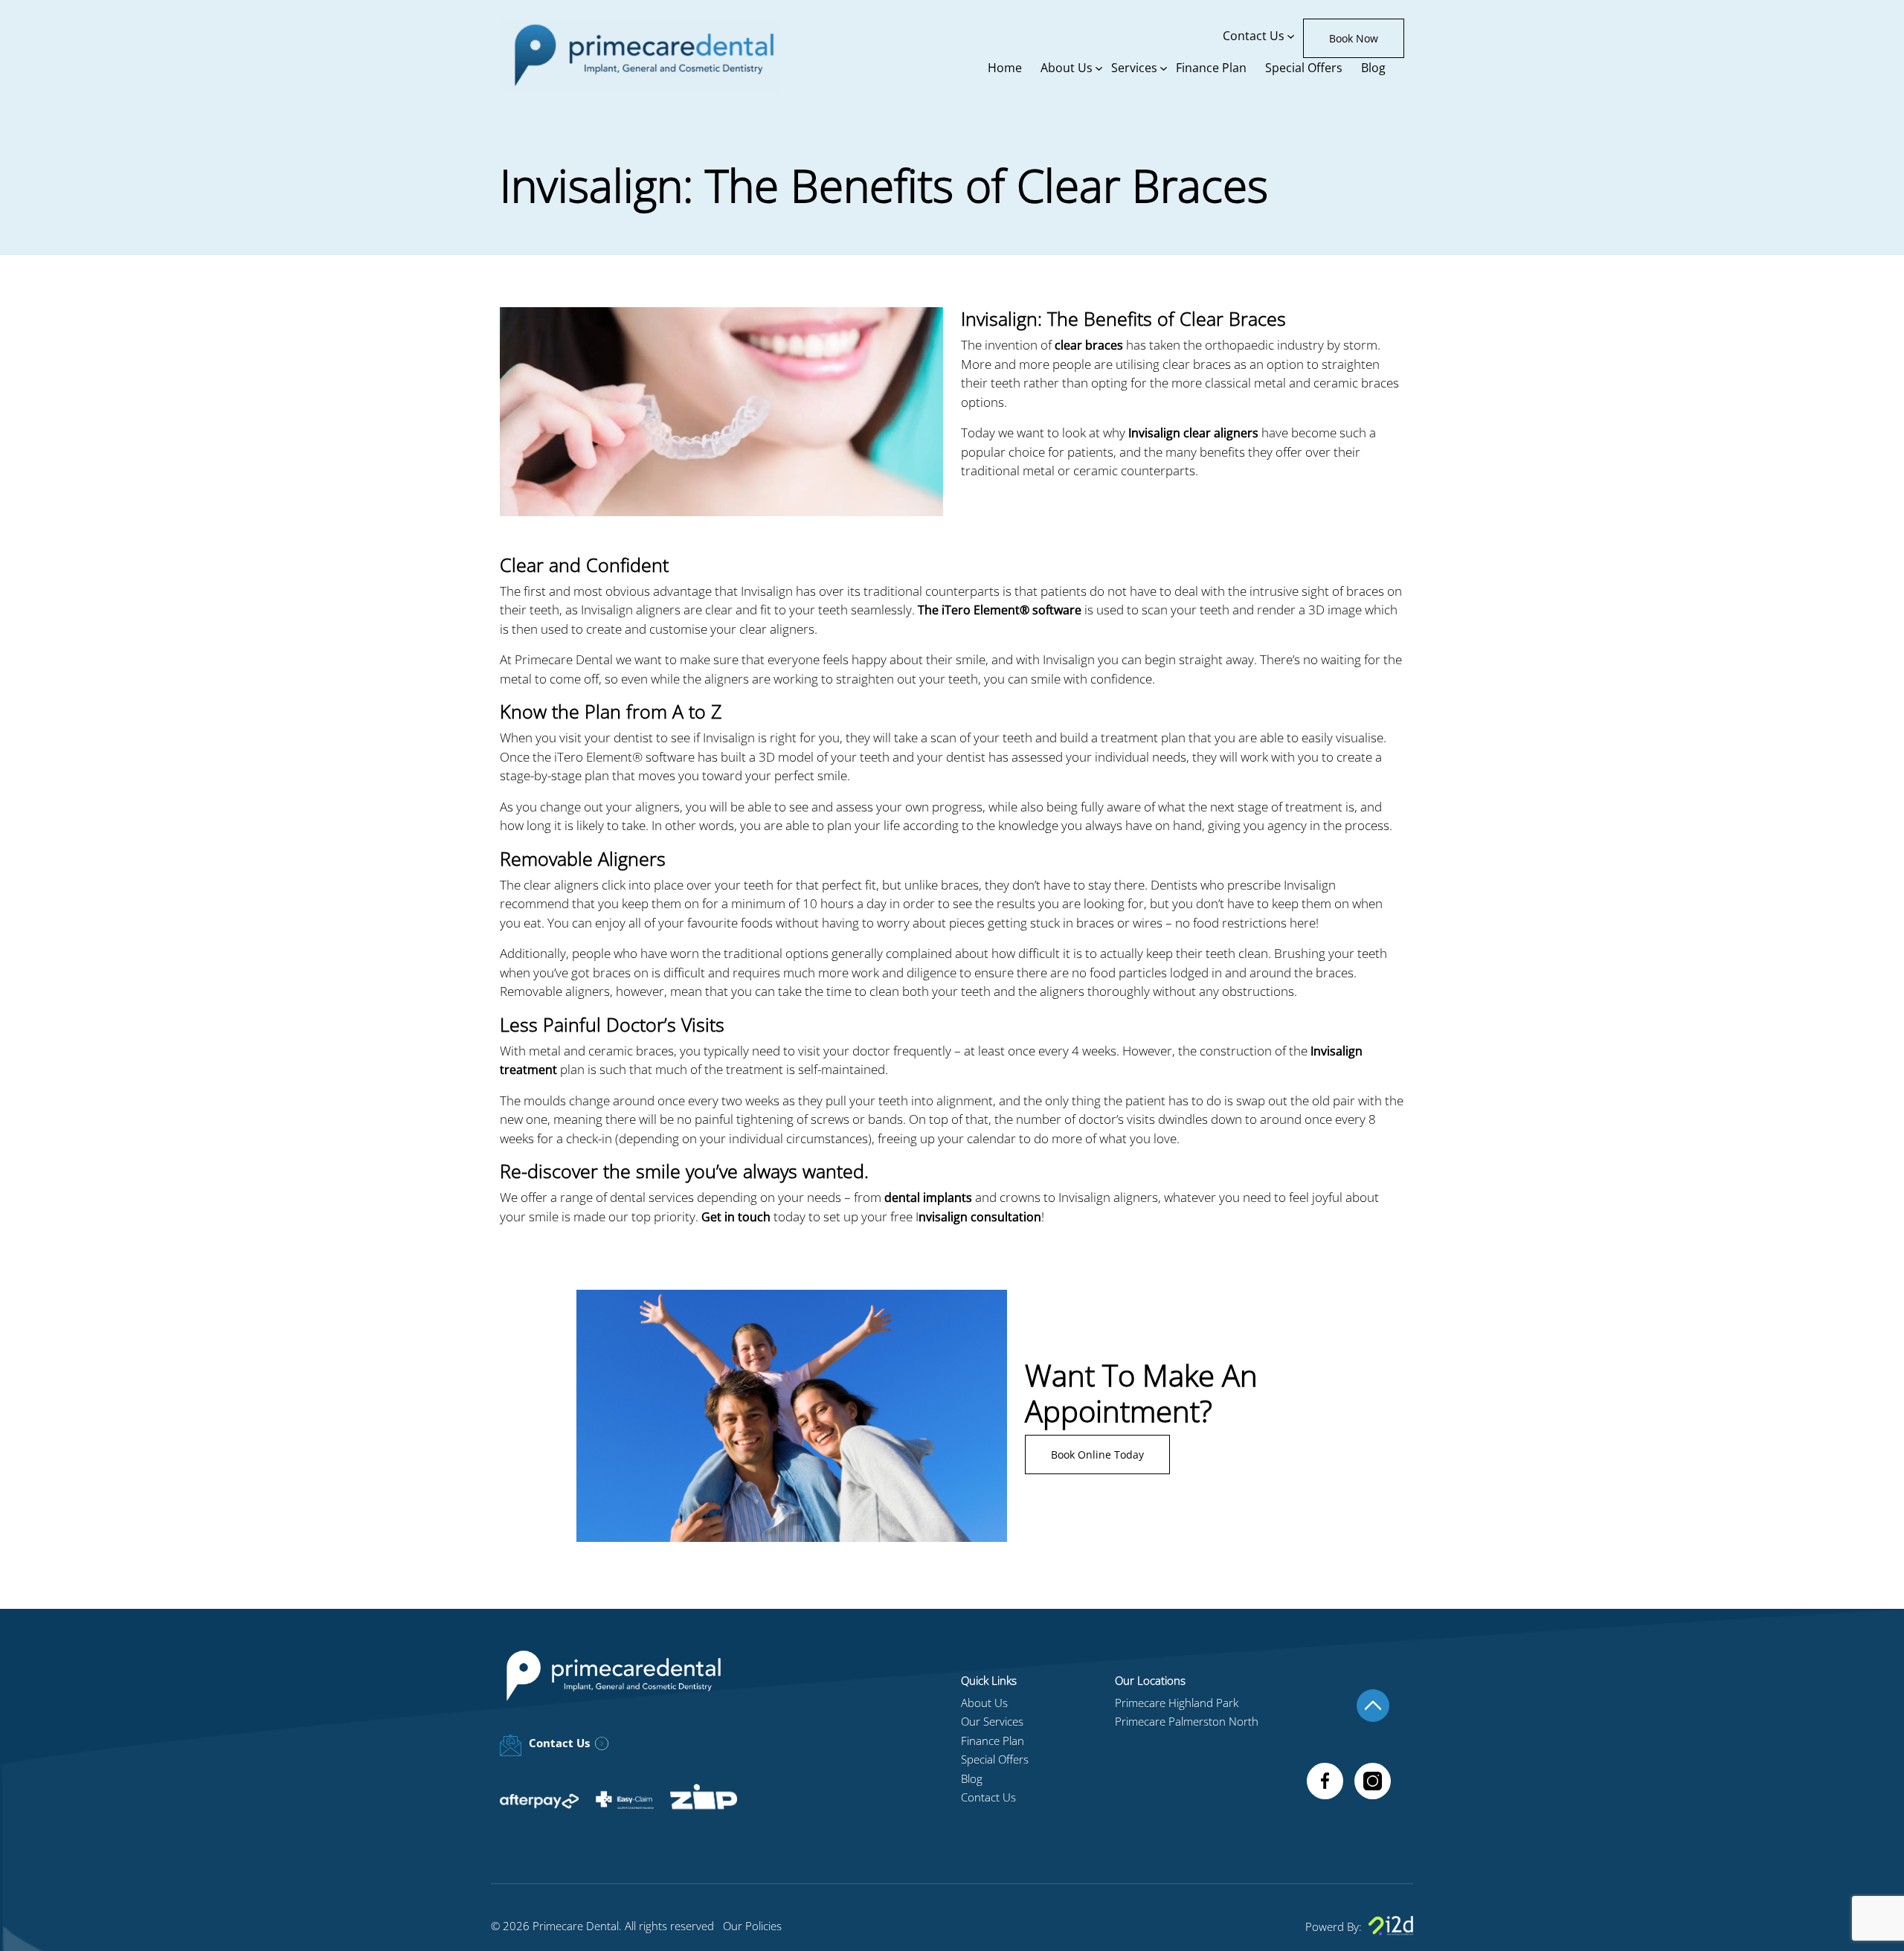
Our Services (992, 1721)
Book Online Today (1097, 1455)
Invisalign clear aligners (1193, 433)
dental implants (928, 1198)
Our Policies (752, 1926)
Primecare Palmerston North (1187, 1721)
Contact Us (1254, 36)
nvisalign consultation (980, 1217)
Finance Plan (1211, 68)
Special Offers (1304, 68)
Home (1005, 68)
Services (1134, 68)
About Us (1067, 68)
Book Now (1354, 38)
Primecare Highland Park (1177, 1703)
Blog (1373, 68)
